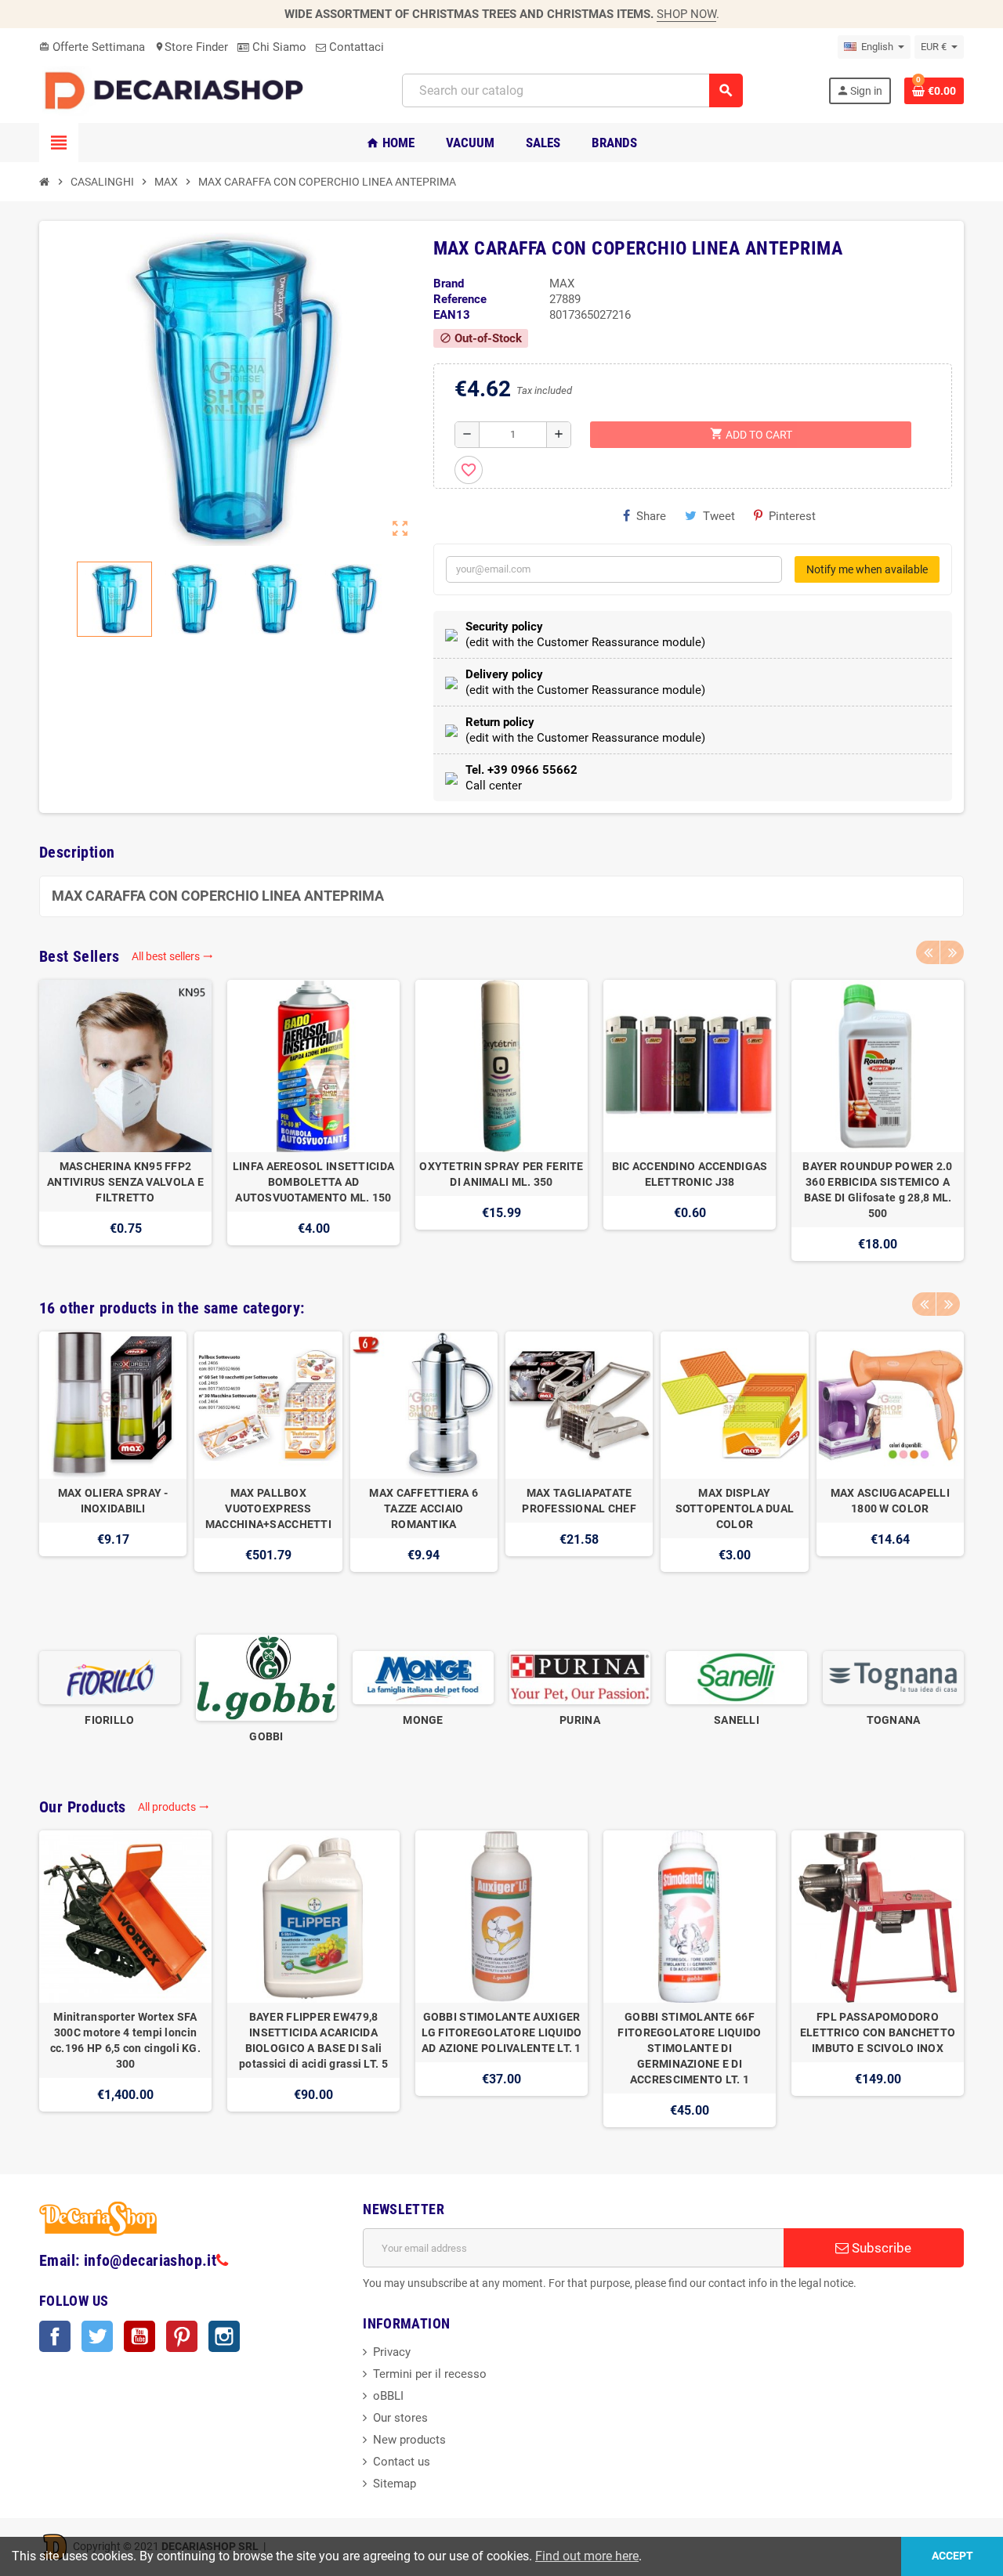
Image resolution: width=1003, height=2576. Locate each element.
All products (174, 1807)
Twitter (97, 2336)
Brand (449, 284)
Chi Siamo (278, 47)
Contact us (402, 2462)
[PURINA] (580, 1677)
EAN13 (452, 315)
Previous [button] (928, 952)
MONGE (423, 1720)
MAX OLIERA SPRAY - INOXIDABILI (113, 1501)
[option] (125, 1120)
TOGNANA (894, 1720)
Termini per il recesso (430, 2374)
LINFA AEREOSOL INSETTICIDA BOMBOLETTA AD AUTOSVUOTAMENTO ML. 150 (313, 1182)
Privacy (392, 2352)
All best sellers (172, 956)
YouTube (139, 2336)
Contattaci (355, 47)
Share (651, 516)
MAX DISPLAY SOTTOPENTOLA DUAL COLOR (735, 1508)
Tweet (719, 516)
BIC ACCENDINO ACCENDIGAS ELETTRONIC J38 (690, 1174)
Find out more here (587, 2556)
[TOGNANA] (893, 1677)
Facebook (55, 2336)
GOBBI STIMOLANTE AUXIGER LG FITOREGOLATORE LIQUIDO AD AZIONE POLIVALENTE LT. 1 (502, 2032)
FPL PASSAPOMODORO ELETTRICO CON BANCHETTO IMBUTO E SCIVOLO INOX (878, 2032)
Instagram (224, 2336)
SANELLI (737, 1720)
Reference (460, 299)
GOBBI (266, 1736)
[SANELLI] (737, 1677)
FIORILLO (109, 1720)
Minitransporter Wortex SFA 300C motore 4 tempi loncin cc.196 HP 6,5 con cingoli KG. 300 (125, 2040)
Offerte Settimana (92, 47)
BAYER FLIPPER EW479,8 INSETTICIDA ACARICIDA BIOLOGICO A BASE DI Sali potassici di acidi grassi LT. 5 (313, 2040)
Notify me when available (867, 569)
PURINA (580, 1720)
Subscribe (880, 2248)
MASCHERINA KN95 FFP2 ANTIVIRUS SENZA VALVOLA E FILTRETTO (125, 1182)
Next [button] (952, 952)
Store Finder (191, 47)
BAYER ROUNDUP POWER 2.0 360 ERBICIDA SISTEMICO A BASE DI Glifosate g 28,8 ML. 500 (877, 1190)
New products (409, 2440)
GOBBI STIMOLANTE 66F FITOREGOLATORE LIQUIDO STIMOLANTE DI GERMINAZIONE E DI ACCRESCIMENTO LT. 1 (689, 2048)
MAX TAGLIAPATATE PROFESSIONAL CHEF (579, 1501)
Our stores (400, 2418)
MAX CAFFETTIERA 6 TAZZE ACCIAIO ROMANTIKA (424, 1508)
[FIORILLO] (110, 1677)
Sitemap (395, 2484)
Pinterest (792, 516)
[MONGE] (423, 1677)
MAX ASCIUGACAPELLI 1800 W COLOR (890, 1501)
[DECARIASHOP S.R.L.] (178, 90)
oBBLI (388, 2396)
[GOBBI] (266, 1677)
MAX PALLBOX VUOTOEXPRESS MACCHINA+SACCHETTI (268, 1508)
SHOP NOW (686, 14)
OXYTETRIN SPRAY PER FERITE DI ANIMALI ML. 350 (501, 1174)
